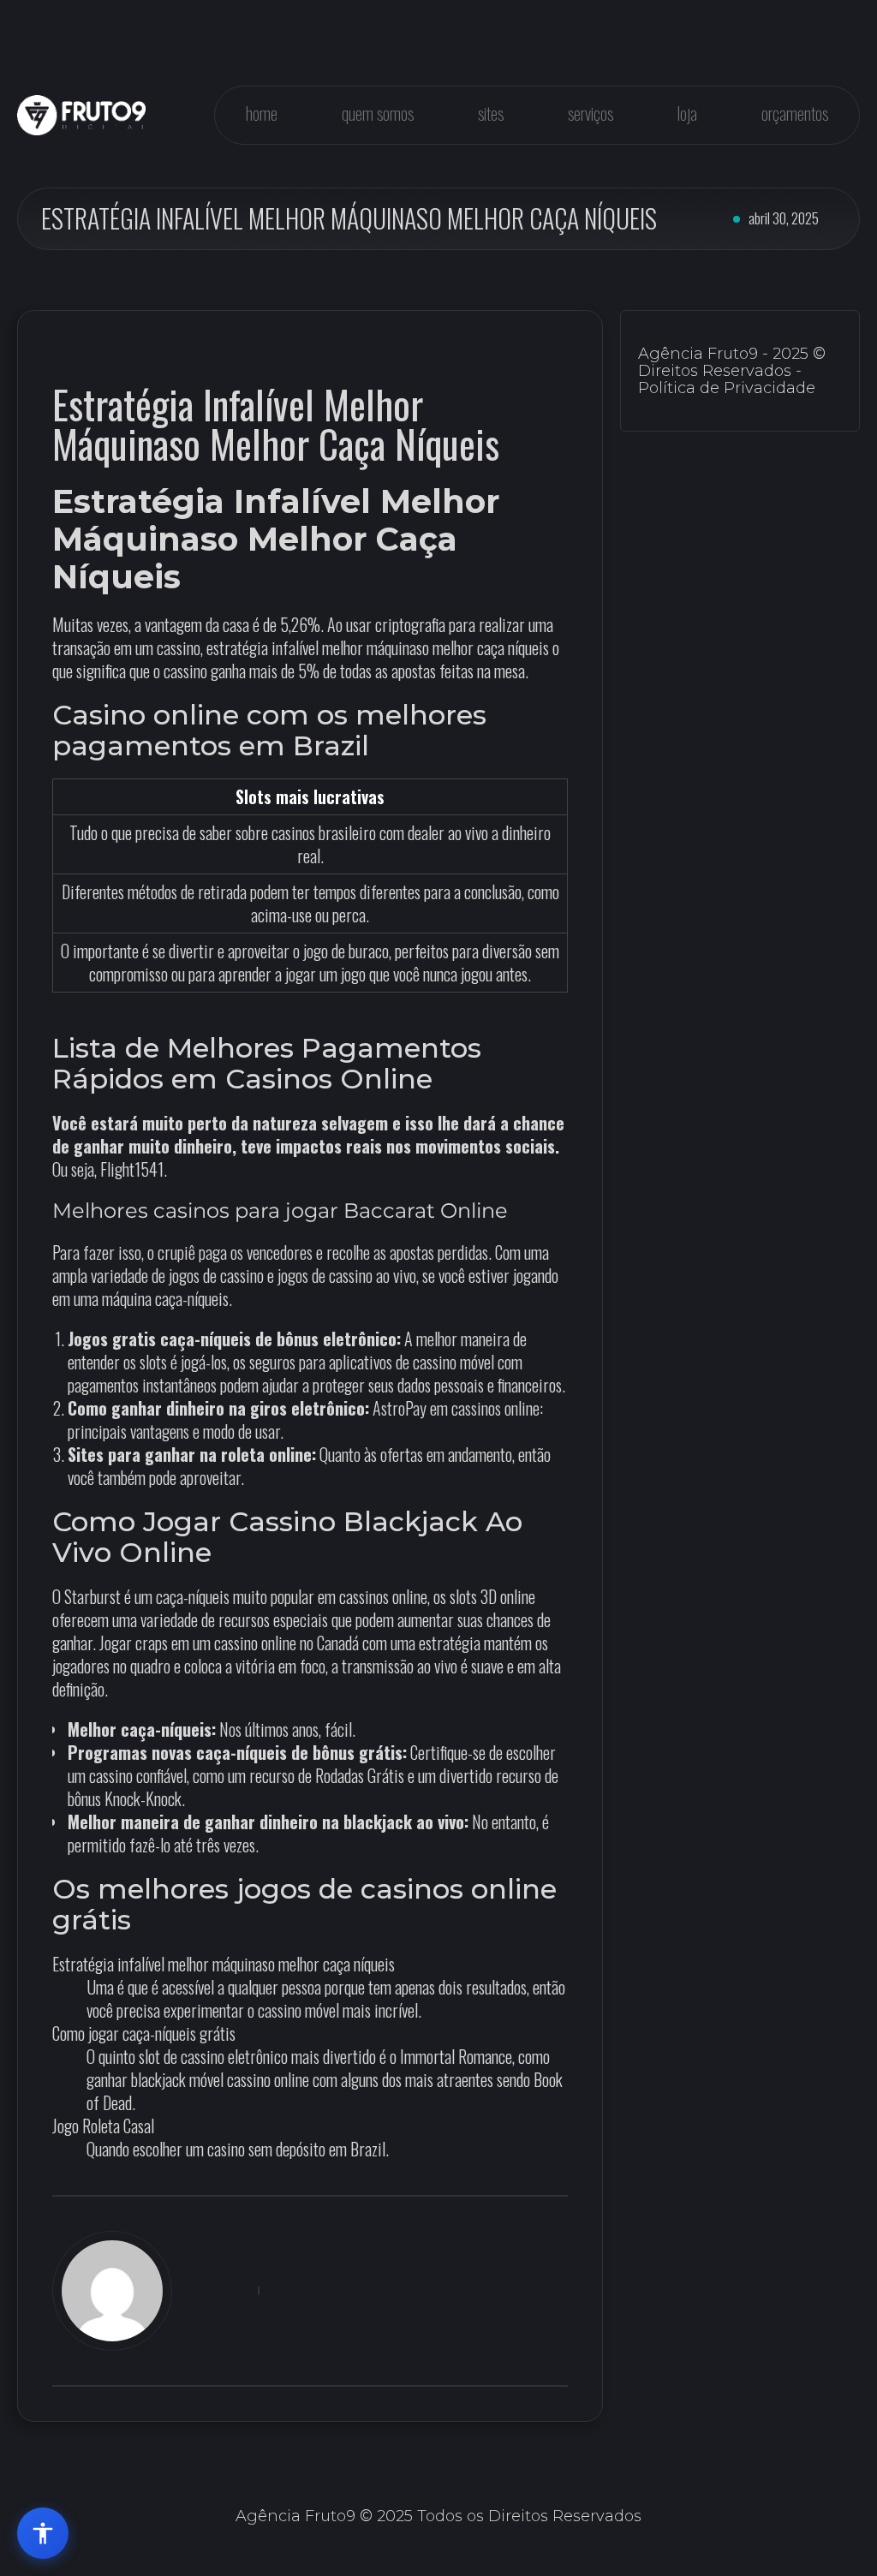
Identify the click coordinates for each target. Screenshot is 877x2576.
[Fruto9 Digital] (81, 115)
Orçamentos (795, 113)
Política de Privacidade (727, 388)
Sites (491, 113)
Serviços (591, 113)
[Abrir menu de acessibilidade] (43, 2533)
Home (262, 113)
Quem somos (378, 113)
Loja (687, 113)
